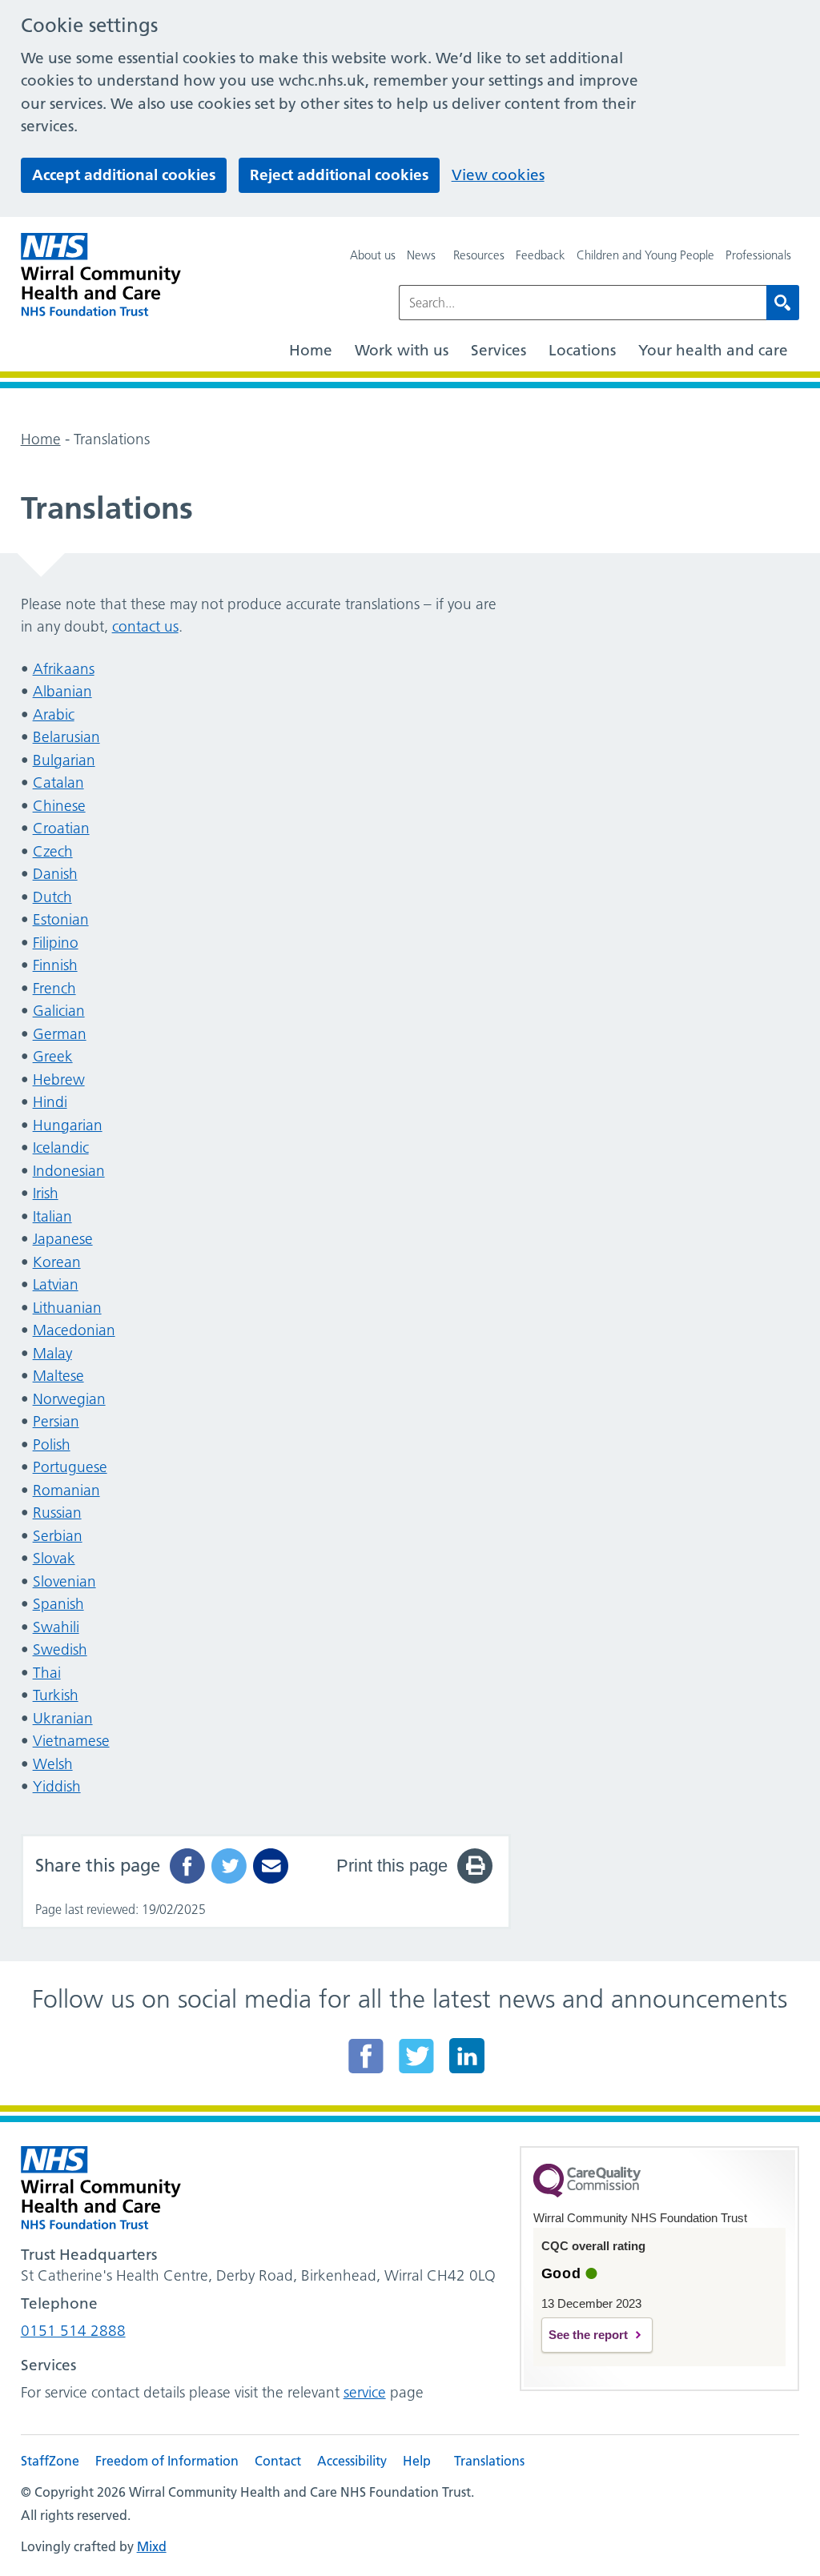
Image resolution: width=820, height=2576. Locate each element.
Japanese (63, 1239)
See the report (588, 2335)
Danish (55, 874)
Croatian (61, 828)
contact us (145, 626)
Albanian (62, 691)
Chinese (59, 806)
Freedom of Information (167, 2461)
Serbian (58, 1536)
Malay (52, 1353)
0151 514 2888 (73, 2331)
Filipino (56, 943)
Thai (47, 1673)
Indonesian (69, 1171)
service (365, 2392)
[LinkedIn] (467, 2056)
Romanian (66, 1490)
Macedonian (74, 1330)
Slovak (54, 1558)
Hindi (50, 1102)
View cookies (498, 175)
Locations (582, 350)
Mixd (152, 2546)
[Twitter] (416, 2056)
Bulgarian (64, 760)
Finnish (55, 965)
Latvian (56, 1284)
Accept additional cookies (124, 175)
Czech (53, 851)
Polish (52, 1444)
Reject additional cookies (339, 175)
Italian (52, 1216)
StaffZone (50, 2461)
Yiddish (57, 1786)
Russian (57, 1513)
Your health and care (713, 350)
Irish (46, 1193)
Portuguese (70, 1467)
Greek (53, 1056)
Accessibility (352, 2461)
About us (373, 255)
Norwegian (69, 1399)
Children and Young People (645, 255)
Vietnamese (71, 1741)
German (60, 1034)
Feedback (541, 255)
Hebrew (59, 1079)
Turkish (56, 1695)
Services (498, 350)
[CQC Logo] (587, 2193)
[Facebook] (366, 2056)
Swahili (56, 1627)
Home (311, 350)
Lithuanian (67, 1308)
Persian (56, 1421)
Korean (57, 1262)
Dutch (52, 897)
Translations (489, 2461)
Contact (278, 2461)
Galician (59, 1011)
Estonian (61, 919)
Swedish (60, 1649)
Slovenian (64, 1581)
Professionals (758, 255)
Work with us (402, 350)
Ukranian (63, 1718)
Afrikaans (64, 669)
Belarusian (66, 737)
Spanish (58, 1604)
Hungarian (68, 1125)
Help (417, 2461)
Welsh (53, 1764)
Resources (479, 255)
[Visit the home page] (101, 275)
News (421, 255)
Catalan (58, 782)
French (54, 988)
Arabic (54, 714)
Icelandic (61, 1148)
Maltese (58, 1376)
